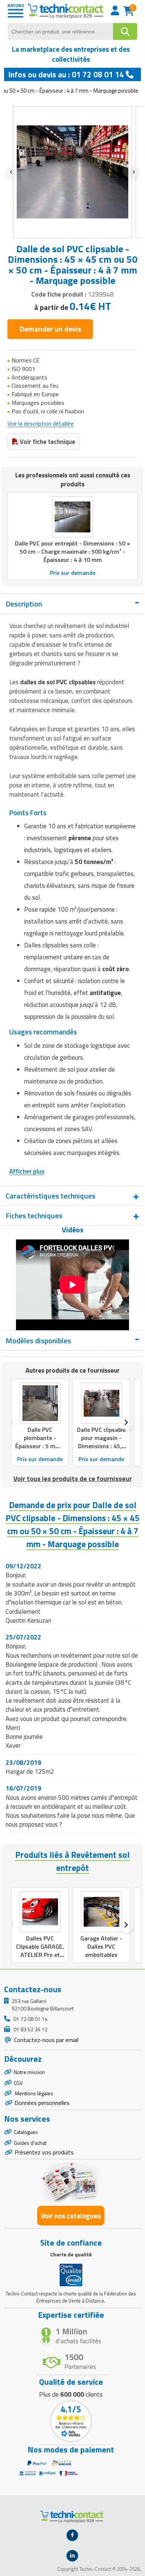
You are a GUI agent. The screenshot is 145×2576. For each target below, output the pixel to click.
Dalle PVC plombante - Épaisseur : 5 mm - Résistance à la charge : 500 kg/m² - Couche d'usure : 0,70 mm (40, 1454)
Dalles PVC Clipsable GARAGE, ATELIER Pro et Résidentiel (40, 1951)
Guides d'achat (30, 2143)
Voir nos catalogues (71, 2216)
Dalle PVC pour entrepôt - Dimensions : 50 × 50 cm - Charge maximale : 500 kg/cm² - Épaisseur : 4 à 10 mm (72, 551)
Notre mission (29, 2072)
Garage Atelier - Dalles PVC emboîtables (101, 1946)
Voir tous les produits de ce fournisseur (73, 1479)
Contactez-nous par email (46, 2040)
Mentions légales (33, 2093)
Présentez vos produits (44, 2152)
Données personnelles (42, 2103)
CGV (18, 2083)
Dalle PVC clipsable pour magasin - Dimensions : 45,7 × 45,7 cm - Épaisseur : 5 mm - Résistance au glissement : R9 (101, 1454)
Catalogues (26, 2132)
